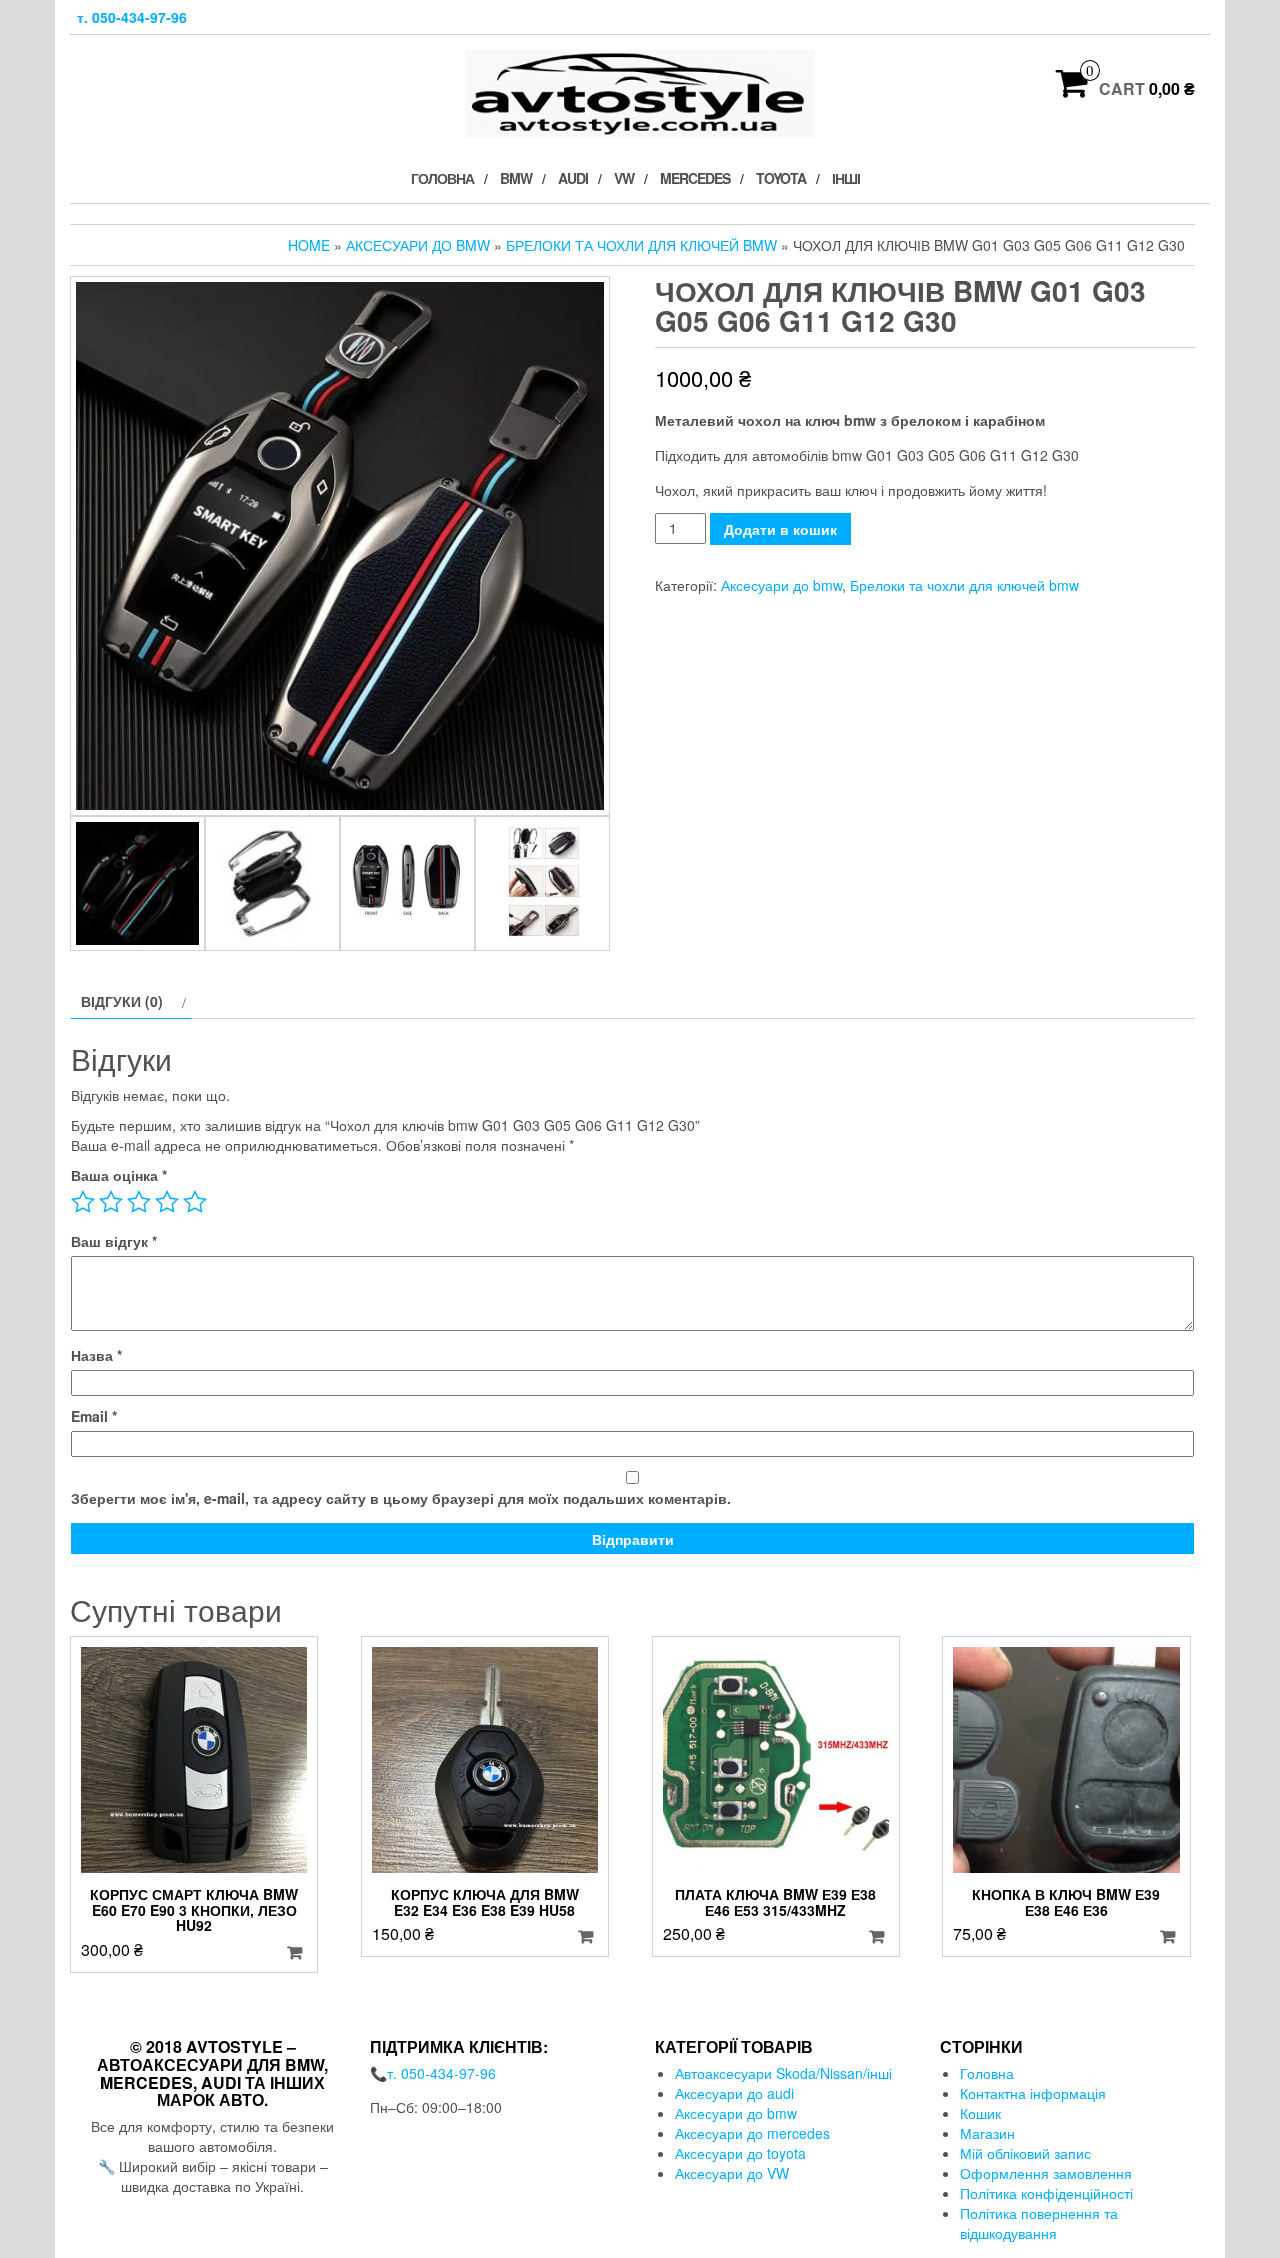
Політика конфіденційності (1046, 2193)
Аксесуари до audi (734, 2093)
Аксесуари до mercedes (752, 2133)
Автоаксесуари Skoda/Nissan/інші (783, 2073)
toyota (781, 178)
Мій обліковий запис (1025, 2153)
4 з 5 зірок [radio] (167, 1202)
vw (624, 178)
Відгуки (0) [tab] (122, 1001)
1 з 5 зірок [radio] (83, 1202)
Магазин (987, 2133)
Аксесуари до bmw (418, 245)
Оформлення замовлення (1046, 2173)
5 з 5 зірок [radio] (195, 1202)
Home (309, 245)
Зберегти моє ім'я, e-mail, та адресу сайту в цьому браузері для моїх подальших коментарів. (401, 1498)
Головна (442, 178)
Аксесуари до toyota (740, 2153)
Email (94, 1416)
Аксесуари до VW (732, 2173)
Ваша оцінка (119, 1175)
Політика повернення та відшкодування (1039, 2223)
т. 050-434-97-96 (132, 17)
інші (846, 178)
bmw (516, 178)
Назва (96, 1355)
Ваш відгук (114, 1241)
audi (573, 178)
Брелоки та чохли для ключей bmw (641, 245)
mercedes (695, 178)
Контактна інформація (1033, 2093)
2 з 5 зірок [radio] (111, 1202)
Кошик (980, 2113)
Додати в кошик (780, 529)
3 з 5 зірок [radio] (139, 1202)
